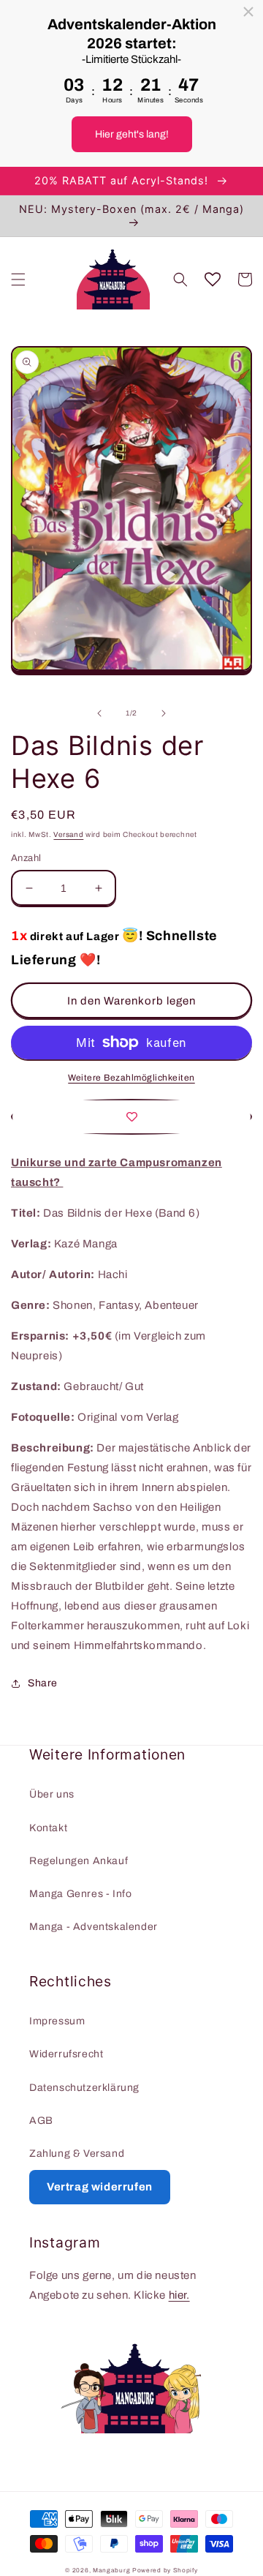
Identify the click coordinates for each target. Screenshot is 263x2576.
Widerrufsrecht (66, 2054)
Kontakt (48, 1828)
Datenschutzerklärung (84, 2088)
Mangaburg (111, 2571)
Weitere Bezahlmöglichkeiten (131, 1078)
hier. (179, 2295)
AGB (41, 2121)
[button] (18, 279)
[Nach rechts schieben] (164, 713)
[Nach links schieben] (99, 713)
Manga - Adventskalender (94, 1927)
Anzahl (26, 858)
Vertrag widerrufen (100, 2187)
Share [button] (43, 1683)
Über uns (52, 1794)
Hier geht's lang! (132, 134)
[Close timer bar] (248, 12)
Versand (68, 834)
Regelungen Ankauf (79, 1861)
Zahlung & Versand (77, 2153)
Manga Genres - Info (80, 1894)
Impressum (57, 2021)
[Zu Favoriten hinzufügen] (131, 1117)
